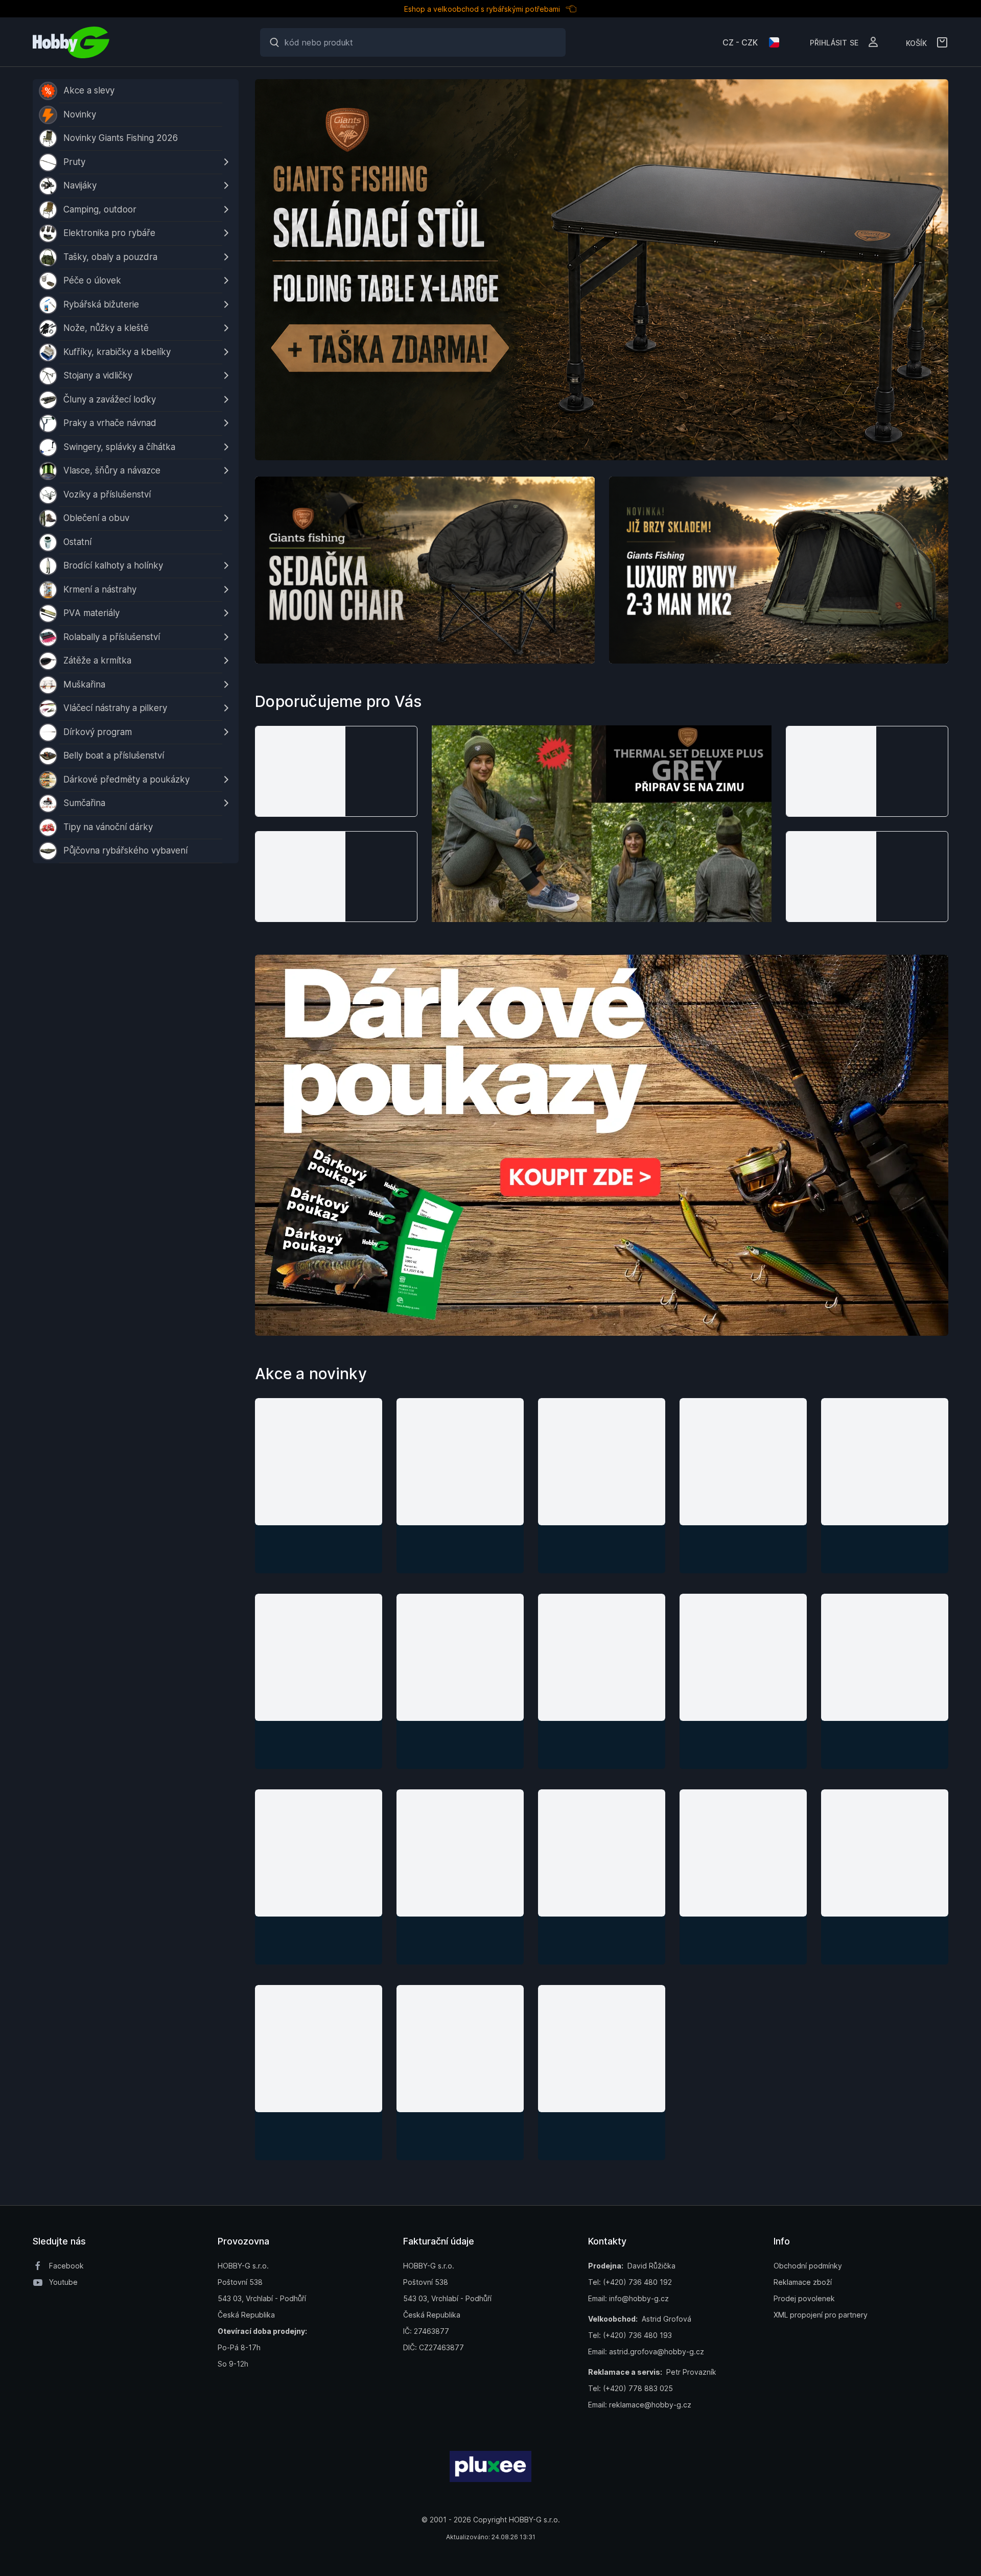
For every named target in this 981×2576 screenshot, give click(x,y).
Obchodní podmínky (808, 2266)
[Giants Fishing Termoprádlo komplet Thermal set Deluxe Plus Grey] (601, 824)
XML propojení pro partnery (821, 2315)
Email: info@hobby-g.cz (628, 2298)
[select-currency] (774, 42)
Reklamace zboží (803, 2282)
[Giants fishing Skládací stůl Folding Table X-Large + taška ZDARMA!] (602, 270)
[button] (336, 771)
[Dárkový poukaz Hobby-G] (602, 1145)
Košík (916, 42)
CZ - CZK (740, 42)
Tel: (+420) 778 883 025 (630, 2388)
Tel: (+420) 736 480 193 (630, 2335)
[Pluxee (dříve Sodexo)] (491, 2466)
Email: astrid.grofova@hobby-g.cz (646, 2352)
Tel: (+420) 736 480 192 (630, 2282)
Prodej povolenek (804, 2298)
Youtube (63, 2282)
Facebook (66, 2266)
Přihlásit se (834, 42)
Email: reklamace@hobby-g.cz (640, 2405)
